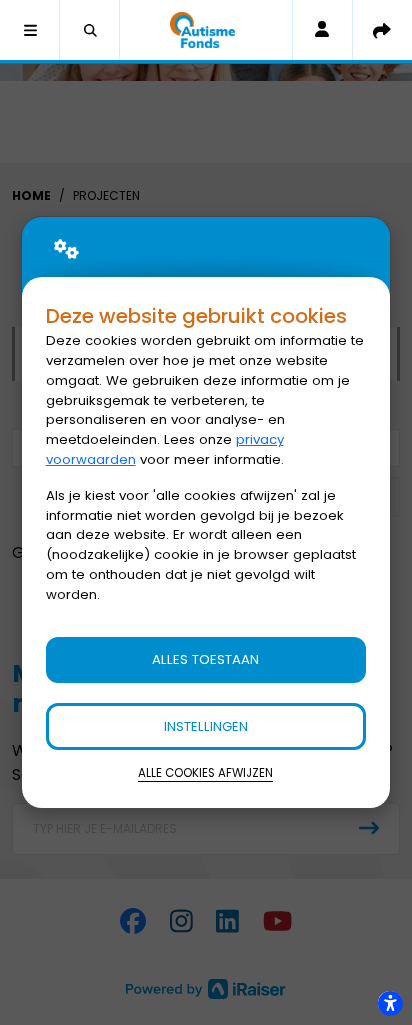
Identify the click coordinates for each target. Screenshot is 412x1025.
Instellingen (206, 726)
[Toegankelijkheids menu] (390, 1003)
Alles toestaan (205, 659)
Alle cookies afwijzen (205, 773)
